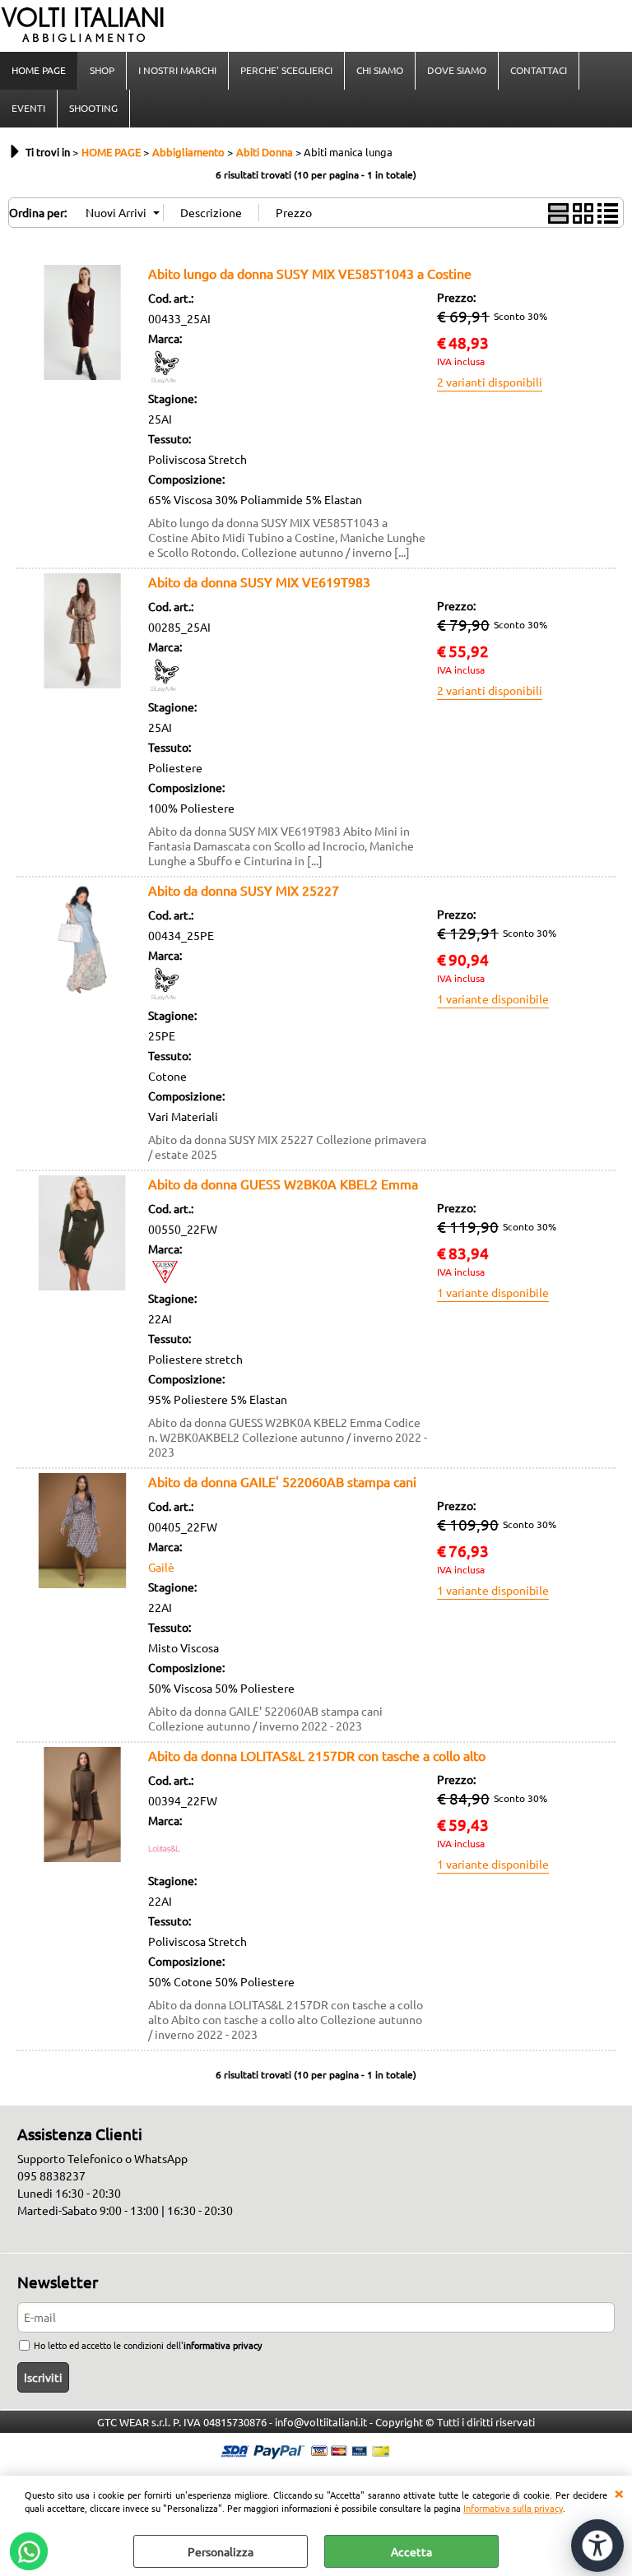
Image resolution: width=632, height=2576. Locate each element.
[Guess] (165, 1278)
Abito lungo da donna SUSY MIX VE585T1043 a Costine (310, 273)
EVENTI (28, 108)
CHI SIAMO (380, 70)
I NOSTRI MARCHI (177, 70)
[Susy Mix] (165, 378)
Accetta (411, 2551)
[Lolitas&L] (165, 1860)
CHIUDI (619, 2492)
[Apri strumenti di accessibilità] (597, 2546)
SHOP (102, 70)
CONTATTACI (539, 70)
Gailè (161, 1567)
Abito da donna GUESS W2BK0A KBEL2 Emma (283, 1184)
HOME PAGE (39, 70)
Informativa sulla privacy (513, 2508)
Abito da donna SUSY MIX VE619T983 (259, 581)
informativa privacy (223, 2345)
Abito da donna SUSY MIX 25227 (244, 890)
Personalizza (221, 2551)
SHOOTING (93, 108)
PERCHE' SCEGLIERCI (286, 70)
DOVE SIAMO (457, 70)
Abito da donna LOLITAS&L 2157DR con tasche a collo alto (317, 1755)
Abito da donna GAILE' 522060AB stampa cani (282, 1481)
